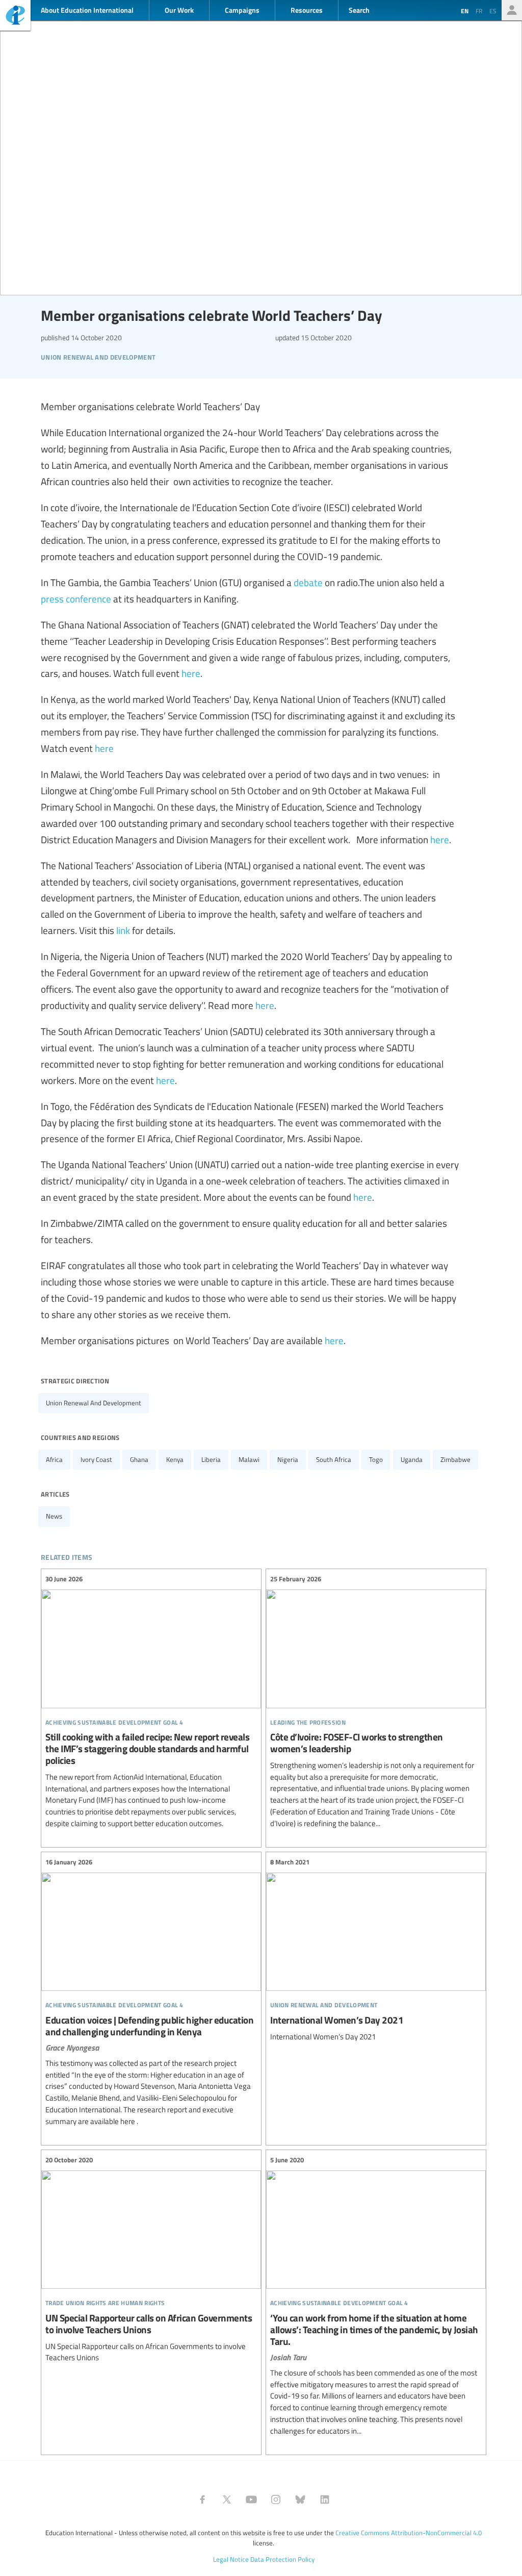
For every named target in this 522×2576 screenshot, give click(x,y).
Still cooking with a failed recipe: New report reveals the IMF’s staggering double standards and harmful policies (151, 1702)
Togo (376, 1459)
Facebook (202, 2499)
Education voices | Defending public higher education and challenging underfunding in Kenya (151, 1992)
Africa (54, 1459)
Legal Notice (231, 2559)
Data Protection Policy (282, 2559)
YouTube (251, 2499)
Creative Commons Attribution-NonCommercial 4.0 (409, 2533)
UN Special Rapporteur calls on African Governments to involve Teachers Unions (151, 2259)
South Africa (334, 1459)
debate (308, 582)
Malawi (249, 1459)
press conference (76, 598)
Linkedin (325, 2499)
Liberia (211, 1459)
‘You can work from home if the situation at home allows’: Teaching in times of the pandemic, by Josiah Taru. (376, 2296)
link (123, 930)
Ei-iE (15, 17)
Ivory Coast (96, 1459)
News (54, 1516)
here (191, 673)
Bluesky (300, 2499)
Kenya (175, 1459)
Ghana (139, 1459)
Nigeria (288, 1459)
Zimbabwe (455, 1459)
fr (479, 11)
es (493, 11)
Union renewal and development (94, 1403)
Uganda (412, 1459)
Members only (512, 10)
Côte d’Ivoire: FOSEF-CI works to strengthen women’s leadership (376, 1702)
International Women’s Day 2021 (376, 1950)
